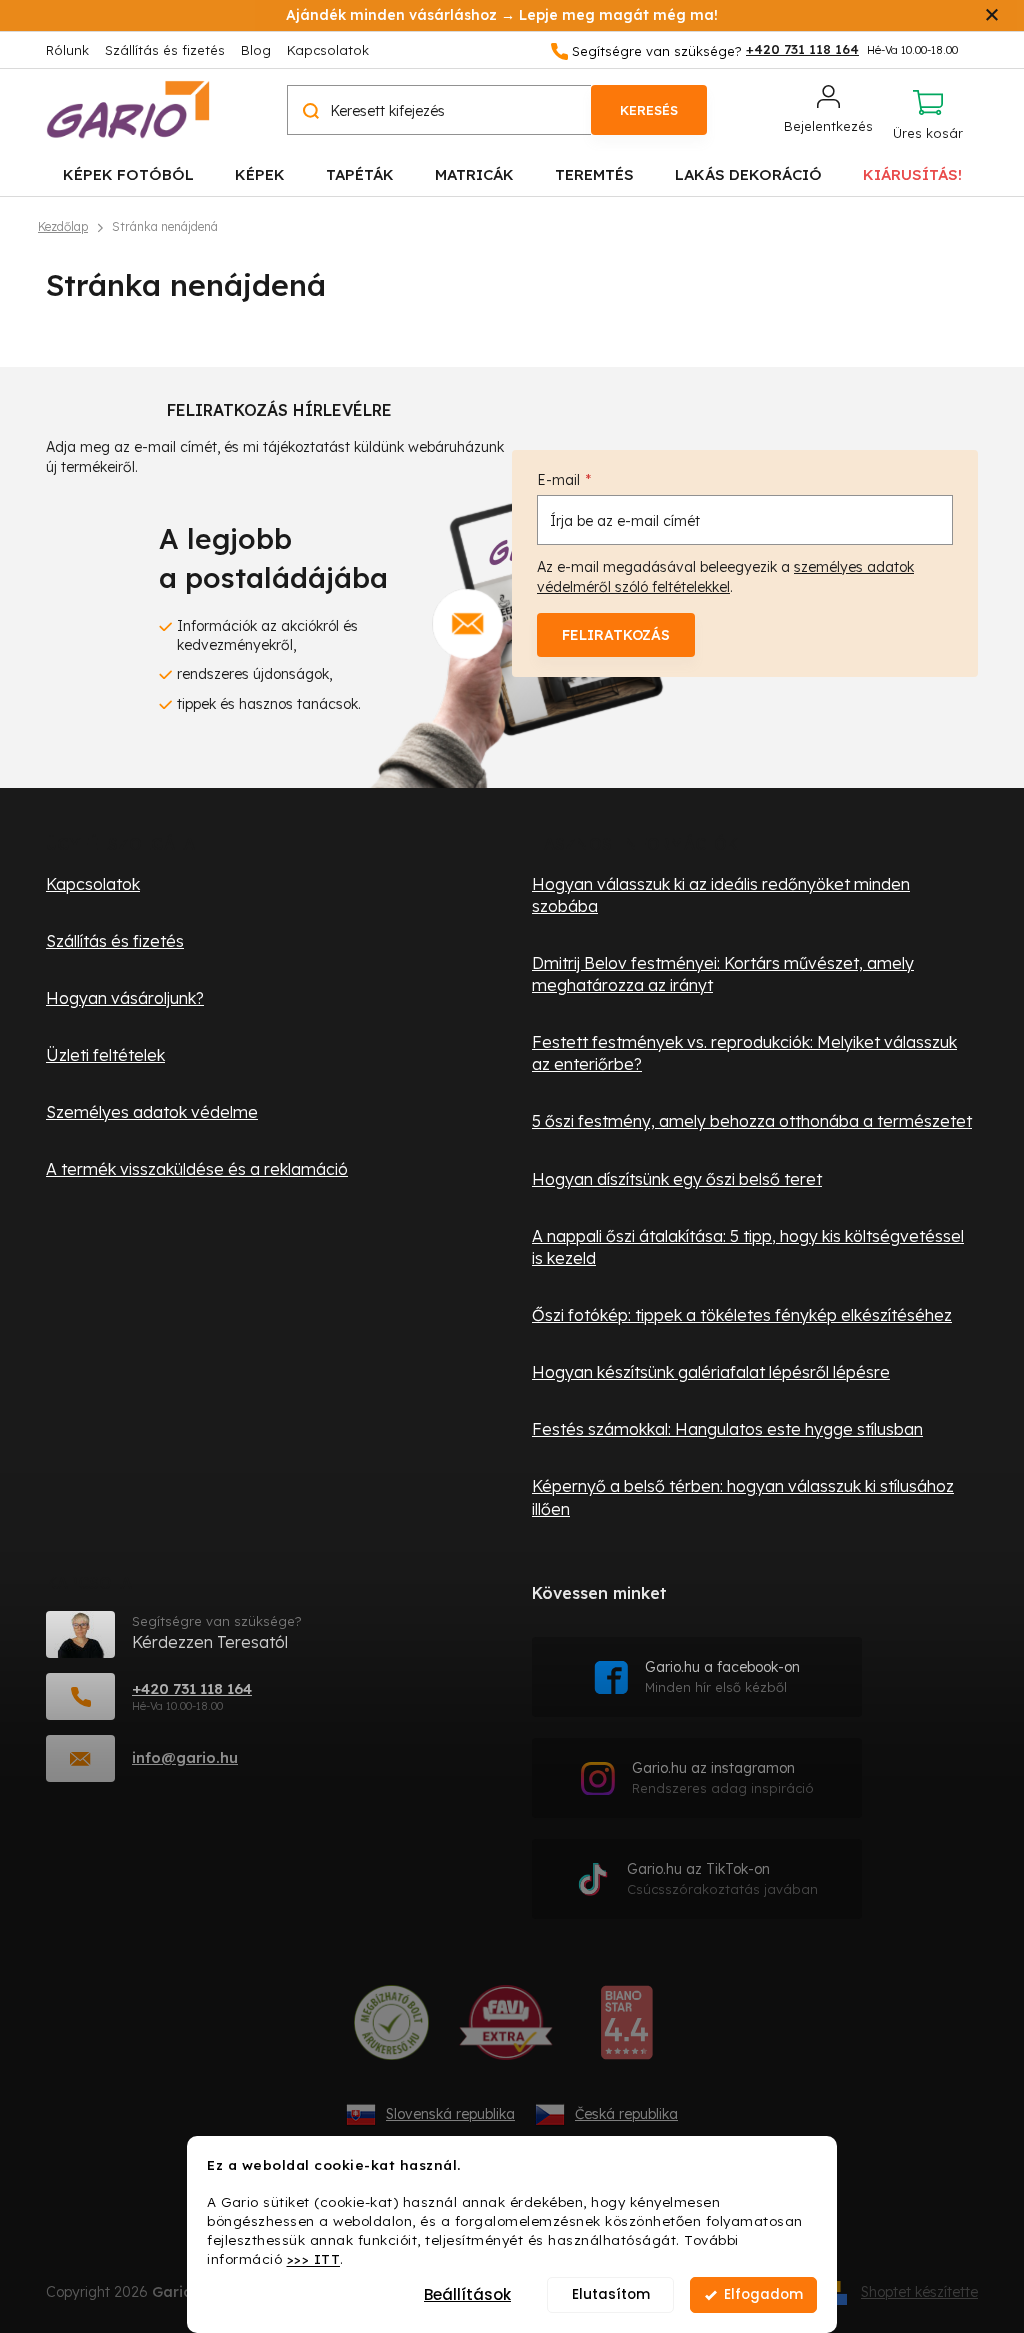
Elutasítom (611, 2294)
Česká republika (626, 2114)
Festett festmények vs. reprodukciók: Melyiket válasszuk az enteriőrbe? (744, 1053)
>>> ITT (314, 2258)
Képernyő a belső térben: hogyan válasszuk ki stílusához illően (743, 1497)
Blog (256, 50)
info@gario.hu (185, 1757)
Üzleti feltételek (105, 1055)
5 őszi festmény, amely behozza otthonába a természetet (752, 1121)
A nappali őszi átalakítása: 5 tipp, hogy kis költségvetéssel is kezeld (748, 1247)
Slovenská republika (450, 2114)
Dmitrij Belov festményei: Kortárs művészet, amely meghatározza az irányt (723, 974)
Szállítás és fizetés (165, 50)
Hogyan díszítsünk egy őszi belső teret (677, 1179)
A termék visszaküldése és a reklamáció (197, 1169)
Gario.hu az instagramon (723, 1777)
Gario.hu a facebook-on (722, 1676)
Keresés (649, 110)
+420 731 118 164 (192, 1688)
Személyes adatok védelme (152, 1112)
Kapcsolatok (328, 50)
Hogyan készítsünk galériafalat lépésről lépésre (711, 1372)
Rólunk (67, 50)
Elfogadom (763, 2294)
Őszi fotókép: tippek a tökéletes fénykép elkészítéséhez (742, 1315)
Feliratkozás (616, 635)
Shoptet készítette (919, 2292)
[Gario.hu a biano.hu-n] (626, 2030)
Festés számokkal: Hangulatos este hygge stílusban (727, 1429)
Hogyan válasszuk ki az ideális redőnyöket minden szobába (721, 895)
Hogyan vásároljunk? (125, 998)
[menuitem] (128, 173)
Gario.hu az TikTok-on (722, 1878)
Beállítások (467, 2294)
